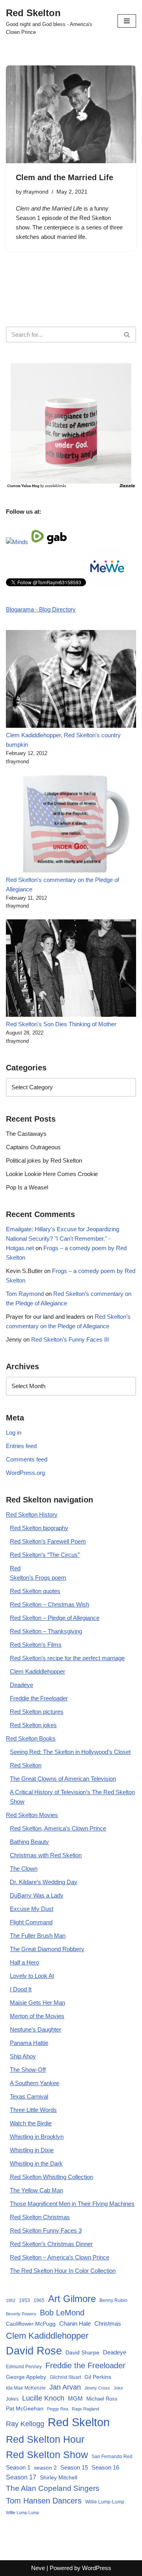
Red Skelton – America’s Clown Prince (60, 2257)
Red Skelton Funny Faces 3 (46, 2230)
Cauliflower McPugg (31, 2324)
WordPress (97, 2568)
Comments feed (27, 1459)
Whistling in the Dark (36, 2163)
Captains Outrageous (33, 1147)
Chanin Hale (75, 2323)
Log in (14, 1432)
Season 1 (28, 218)
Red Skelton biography (39, 1528)
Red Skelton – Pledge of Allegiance (55, 1618)
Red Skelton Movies (32, 1815)
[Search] (127, 335)
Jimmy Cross (97, 2388)
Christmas (108, 2323)
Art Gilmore (72, 2299)
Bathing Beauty (29, 1842)
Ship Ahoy (23, 2056)
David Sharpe (82, 2352)
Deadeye (21, 1685)
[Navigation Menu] (127, 21)
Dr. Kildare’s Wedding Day (44, 1882)
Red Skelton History (32, 1514)
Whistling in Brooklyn (37, 2137)
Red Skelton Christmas (40, 2217)
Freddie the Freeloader (39, 1698)
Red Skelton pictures (37, 1712)
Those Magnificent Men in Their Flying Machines (72, 2204)
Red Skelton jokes (33, 1725)
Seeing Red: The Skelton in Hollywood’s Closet (70, 1752)
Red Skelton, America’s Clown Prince (58, 1828)
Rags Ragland (85, 2409)
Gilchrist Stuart (65, 2377)
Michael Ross (102, 2399)
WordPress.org (25, 1473)
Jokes (12, 2399)
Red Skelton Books (31, 1738)
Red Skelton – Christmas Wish (50, 1604)
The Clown (24, 1869)
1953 (24, 2300)
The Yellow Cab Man (36, 2190)
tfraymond (36, 192)
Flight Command (31, 1922)
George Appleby (26, 2377)
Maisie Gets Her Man (37, 2003)
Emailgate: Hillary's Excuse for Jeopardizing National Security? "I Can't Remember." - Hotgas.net (63, 1239)
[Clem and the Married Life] (71, 114)
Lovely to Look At (32, 1976)
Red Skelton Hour (45, 2439)
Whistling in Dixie (32, 2150)
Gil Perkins (98, 2377)
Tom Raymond (25, 1294)
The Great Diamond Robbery (47, 1949)
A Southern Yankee (35, 2083)
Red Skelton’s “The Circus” (45, 1555)
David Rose (34, 2351)
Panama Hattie (29, 2043)
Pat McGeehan (25, 2408)
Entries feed (21, 1446)
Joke (118, 2388)
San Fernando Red (112, 2457)
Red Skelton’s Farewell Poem (48, 1541)
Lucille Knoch (43, 2398)
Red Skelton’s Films (36, 1645)
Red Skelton (26, 1765)
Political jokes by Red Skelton (44, 1160)
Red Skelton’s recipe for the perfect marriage (67, 1658)
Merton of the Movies (37, 2016)
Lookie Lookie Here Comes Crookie (52, 1174)
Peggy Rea (58, 2409)
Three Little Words (33, 2110)
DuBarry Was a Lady (37, 1895)
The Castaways (26, 1134)
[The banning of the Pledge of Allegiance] (71, 486)
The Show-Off (28, 2070)
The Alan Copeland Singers (53, 2488)
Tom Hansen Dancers (44, 2501)
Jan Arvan (65, 2387)
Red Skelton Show (47, 2455)
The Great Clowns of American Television (63, 1779)
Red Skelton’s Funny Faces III (70, 1339)
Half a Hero (24, 1962)
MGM (75, 2398)
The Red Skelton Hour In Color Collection (63, 2271)
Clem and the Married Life (64, 177)
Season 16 (105, 2467)
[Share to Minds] (17, 542)
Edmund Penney (24, 2367)
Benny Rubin (113, 2300)
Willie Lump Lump (22, 2513)
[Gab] (57, 542)
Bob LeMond (62, 2313)
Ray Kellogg (25, 2424)
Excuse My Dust (32, 1909)
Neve (38, 2568)
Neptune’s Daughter (35, 2029)
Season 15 (74, 2467)
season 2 (45, 2468)
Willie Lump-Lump (105, 2502)
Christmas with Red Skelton (46, 1855)
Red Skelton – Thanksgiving (46, 1631)
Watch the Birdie (31, 2123)
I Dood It (21, 1989)
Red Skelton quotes (35, 1591)
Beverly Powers (21, 2314)
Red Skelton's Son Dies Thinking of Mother (61, 1024)
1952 (11, 2300)
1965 (39, 2300)
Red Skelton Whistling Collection (51, 2177)
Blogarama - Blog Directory (41, 609)
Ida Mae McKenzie (26, 2388)
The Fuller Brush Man (38, 1936)
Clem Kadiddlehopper (37, 1671)
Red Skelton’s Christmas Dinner (51, 2244)
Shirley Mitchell (59, 2477)
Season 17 (21, 2477)
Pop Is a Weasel (27, 1187)
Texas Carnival (29, 2096)
